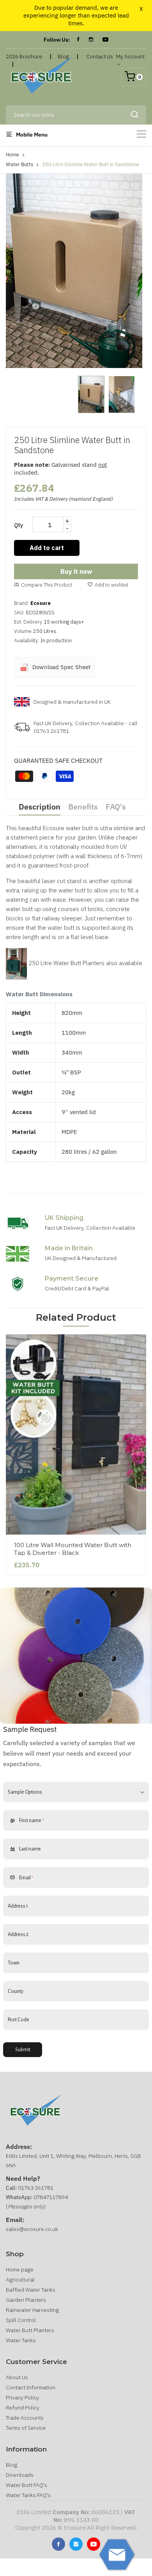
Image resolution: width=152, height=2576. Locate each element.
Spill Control (21, 2320)
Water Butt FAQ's (27, 2485)
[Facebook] (78, 40)
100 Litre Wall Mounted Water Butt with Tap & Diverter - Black (73, 1549)
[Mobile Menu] (141, 134)
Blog (11, 2465)
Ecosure (41, 603)
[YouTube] (105, 40)
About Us (17, 2377)
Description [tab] (40, 807)
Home (12, 155)
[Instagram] (91, 40)
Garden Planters (26, 2300)
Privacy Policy (22, 2397)
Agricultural (20, 2280)
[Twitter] (76, 2544)
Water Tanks (21, 2340)
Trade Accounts (25, 2418)
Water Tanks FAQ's (28, 2495)
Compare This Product (47, 585)
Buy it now (76, 571)
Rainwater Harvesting (32, 2310)
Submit (23, 2050)
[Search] (134, 115)
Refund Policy (23, 2408)
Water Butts (19, 164)
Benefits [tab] (83, 807)
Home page (20, 2269)
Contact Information (31, 2387)
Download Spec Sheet (61, 667)
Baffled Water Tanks (31, 2290)
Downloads (20, 2475)
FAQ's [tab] (116, 807)
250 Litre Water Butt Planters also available (85, 963)
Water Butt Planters (30, 2330)
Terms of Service (26, 2428)
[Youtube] (94, 2544)
